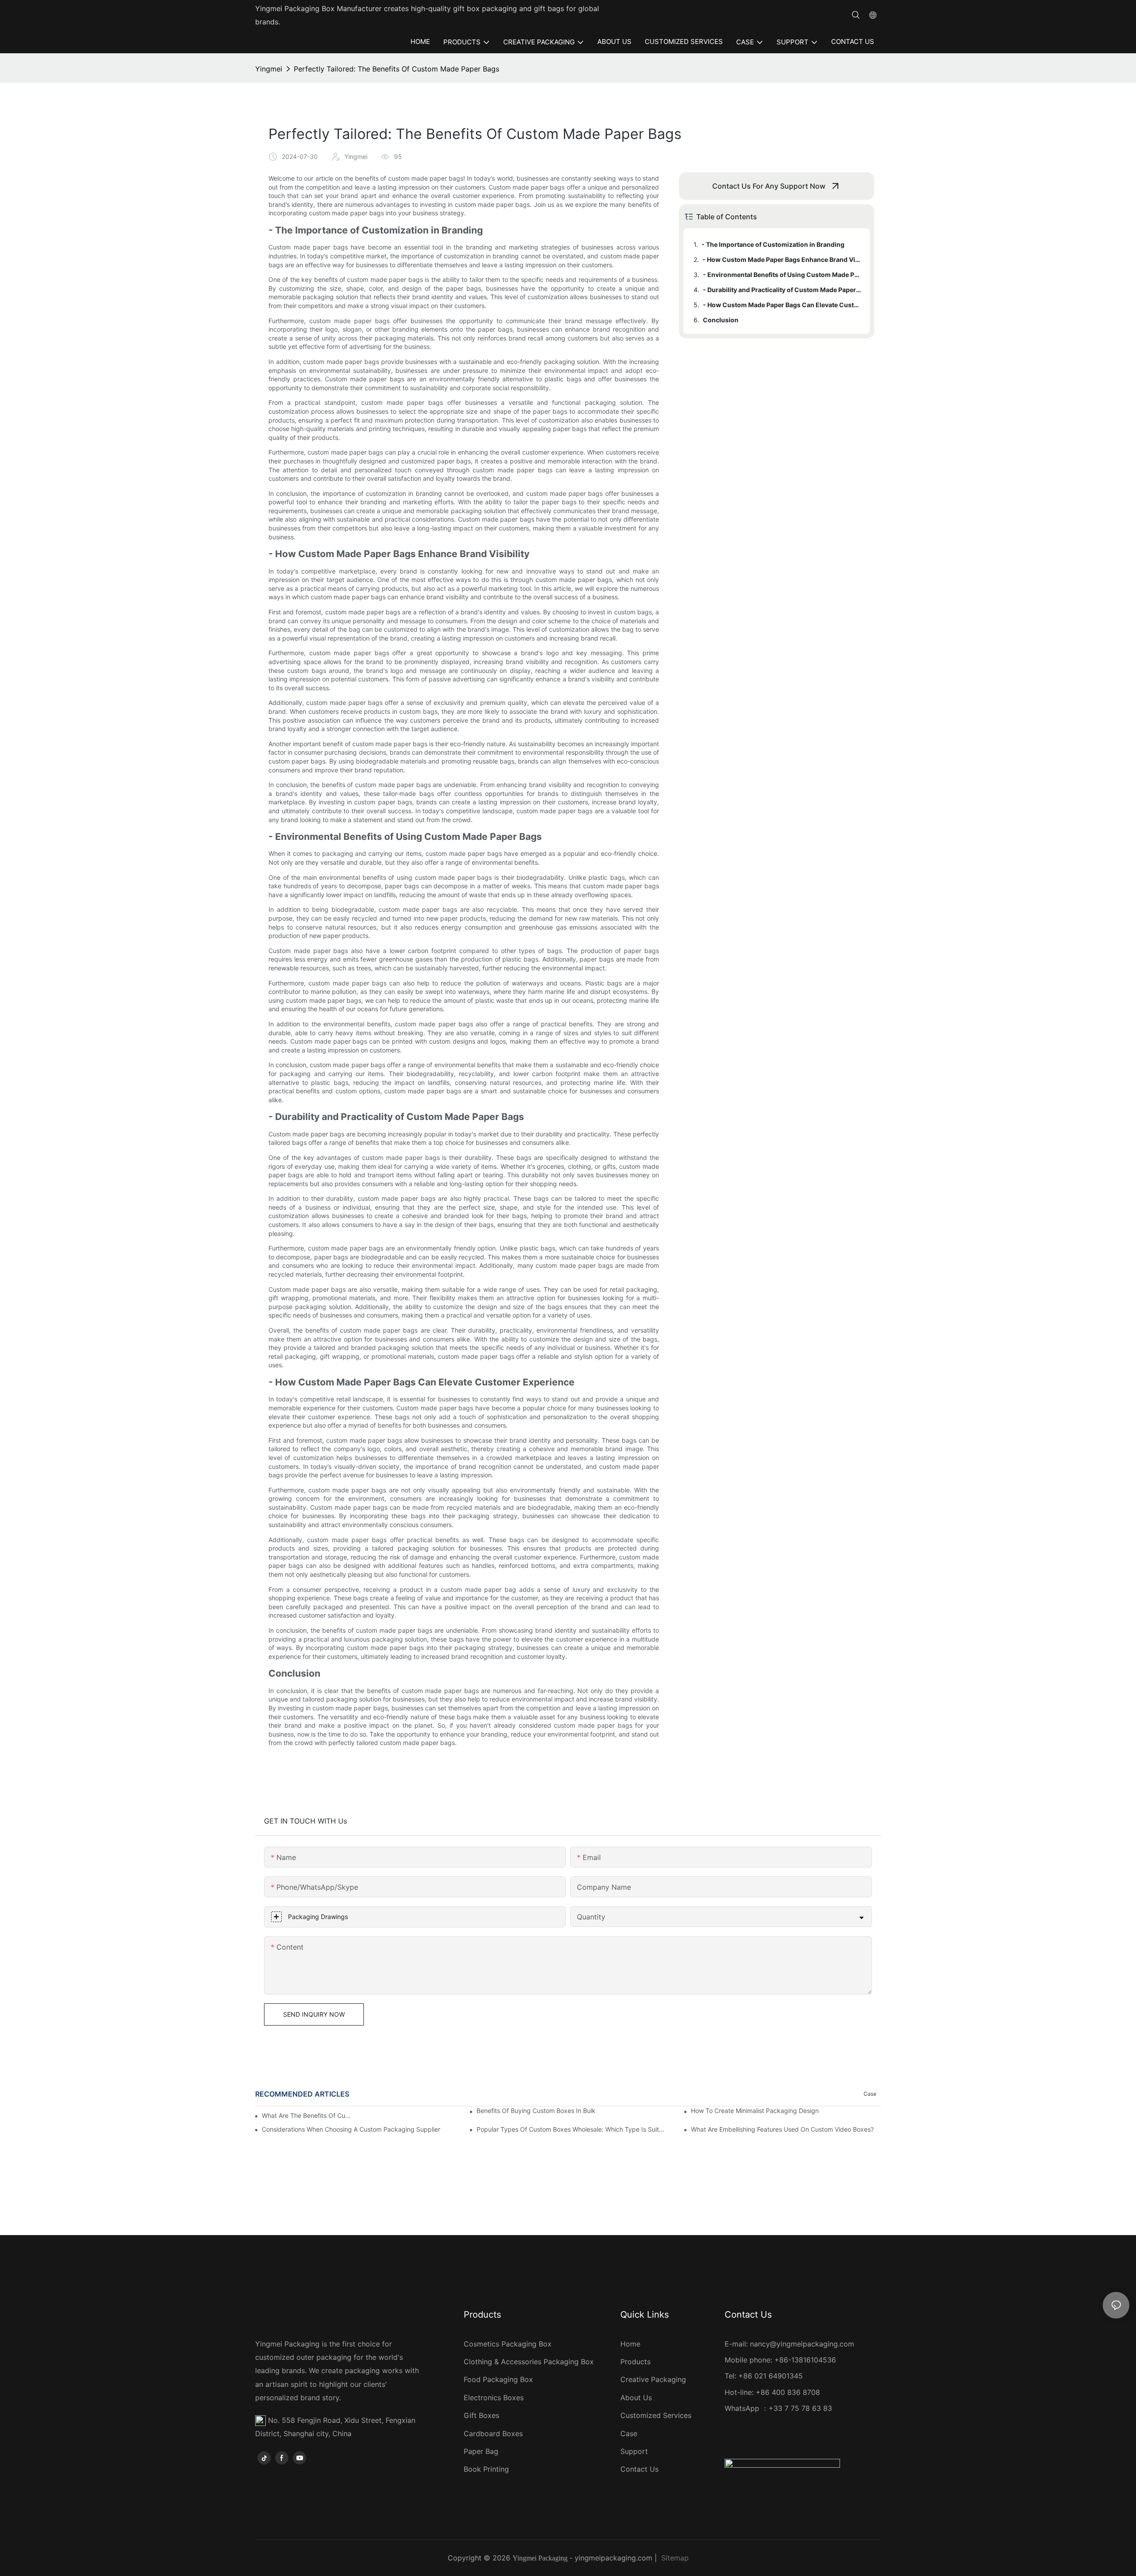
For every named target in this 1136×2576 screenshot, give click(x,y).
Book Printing (486, 2469)
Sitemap (675, 2558)
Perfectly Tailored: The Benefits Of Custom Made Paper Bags (396, 69)
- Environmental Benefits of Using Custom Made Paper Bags (782, 275)
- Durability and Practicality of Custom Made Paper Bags (782, 290)
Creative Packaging (653, 2379)
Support (634, 2451)
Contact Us (639, 2469)
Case (870, 2094)
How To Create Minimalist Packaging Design (755, 2111)
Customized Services (656, 2415)
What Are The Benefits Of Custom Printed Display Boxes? (308, 2115)
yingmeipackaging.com (613, 2558)
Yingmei (269, 69)
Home (630, 2344)
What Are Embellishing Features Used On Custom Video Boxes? (782, 2129)
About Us (636, 2398)
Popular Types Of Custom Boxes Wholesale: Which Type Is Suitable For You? (572, 2129)
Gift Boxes (481, 2415)
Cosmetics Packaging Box (509, 2344)
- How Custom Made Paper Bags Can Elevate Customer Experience (782, 305)
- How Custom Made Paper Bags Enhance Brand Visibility (782, 259)
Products (635, 2362)
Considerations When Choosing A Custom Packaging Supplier (351, 2129)
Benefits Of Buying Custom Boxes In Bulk (536, 2111)
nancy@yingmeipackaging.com (802, 2344)
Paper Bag (481, 2451)
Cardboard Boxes (493, 2434)
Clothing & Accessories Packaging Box (530, 2362)
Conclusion (721, 320)
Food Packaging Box (501, 2379)
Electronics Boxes (494, 2398)
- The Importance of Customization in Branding (773, 244)
